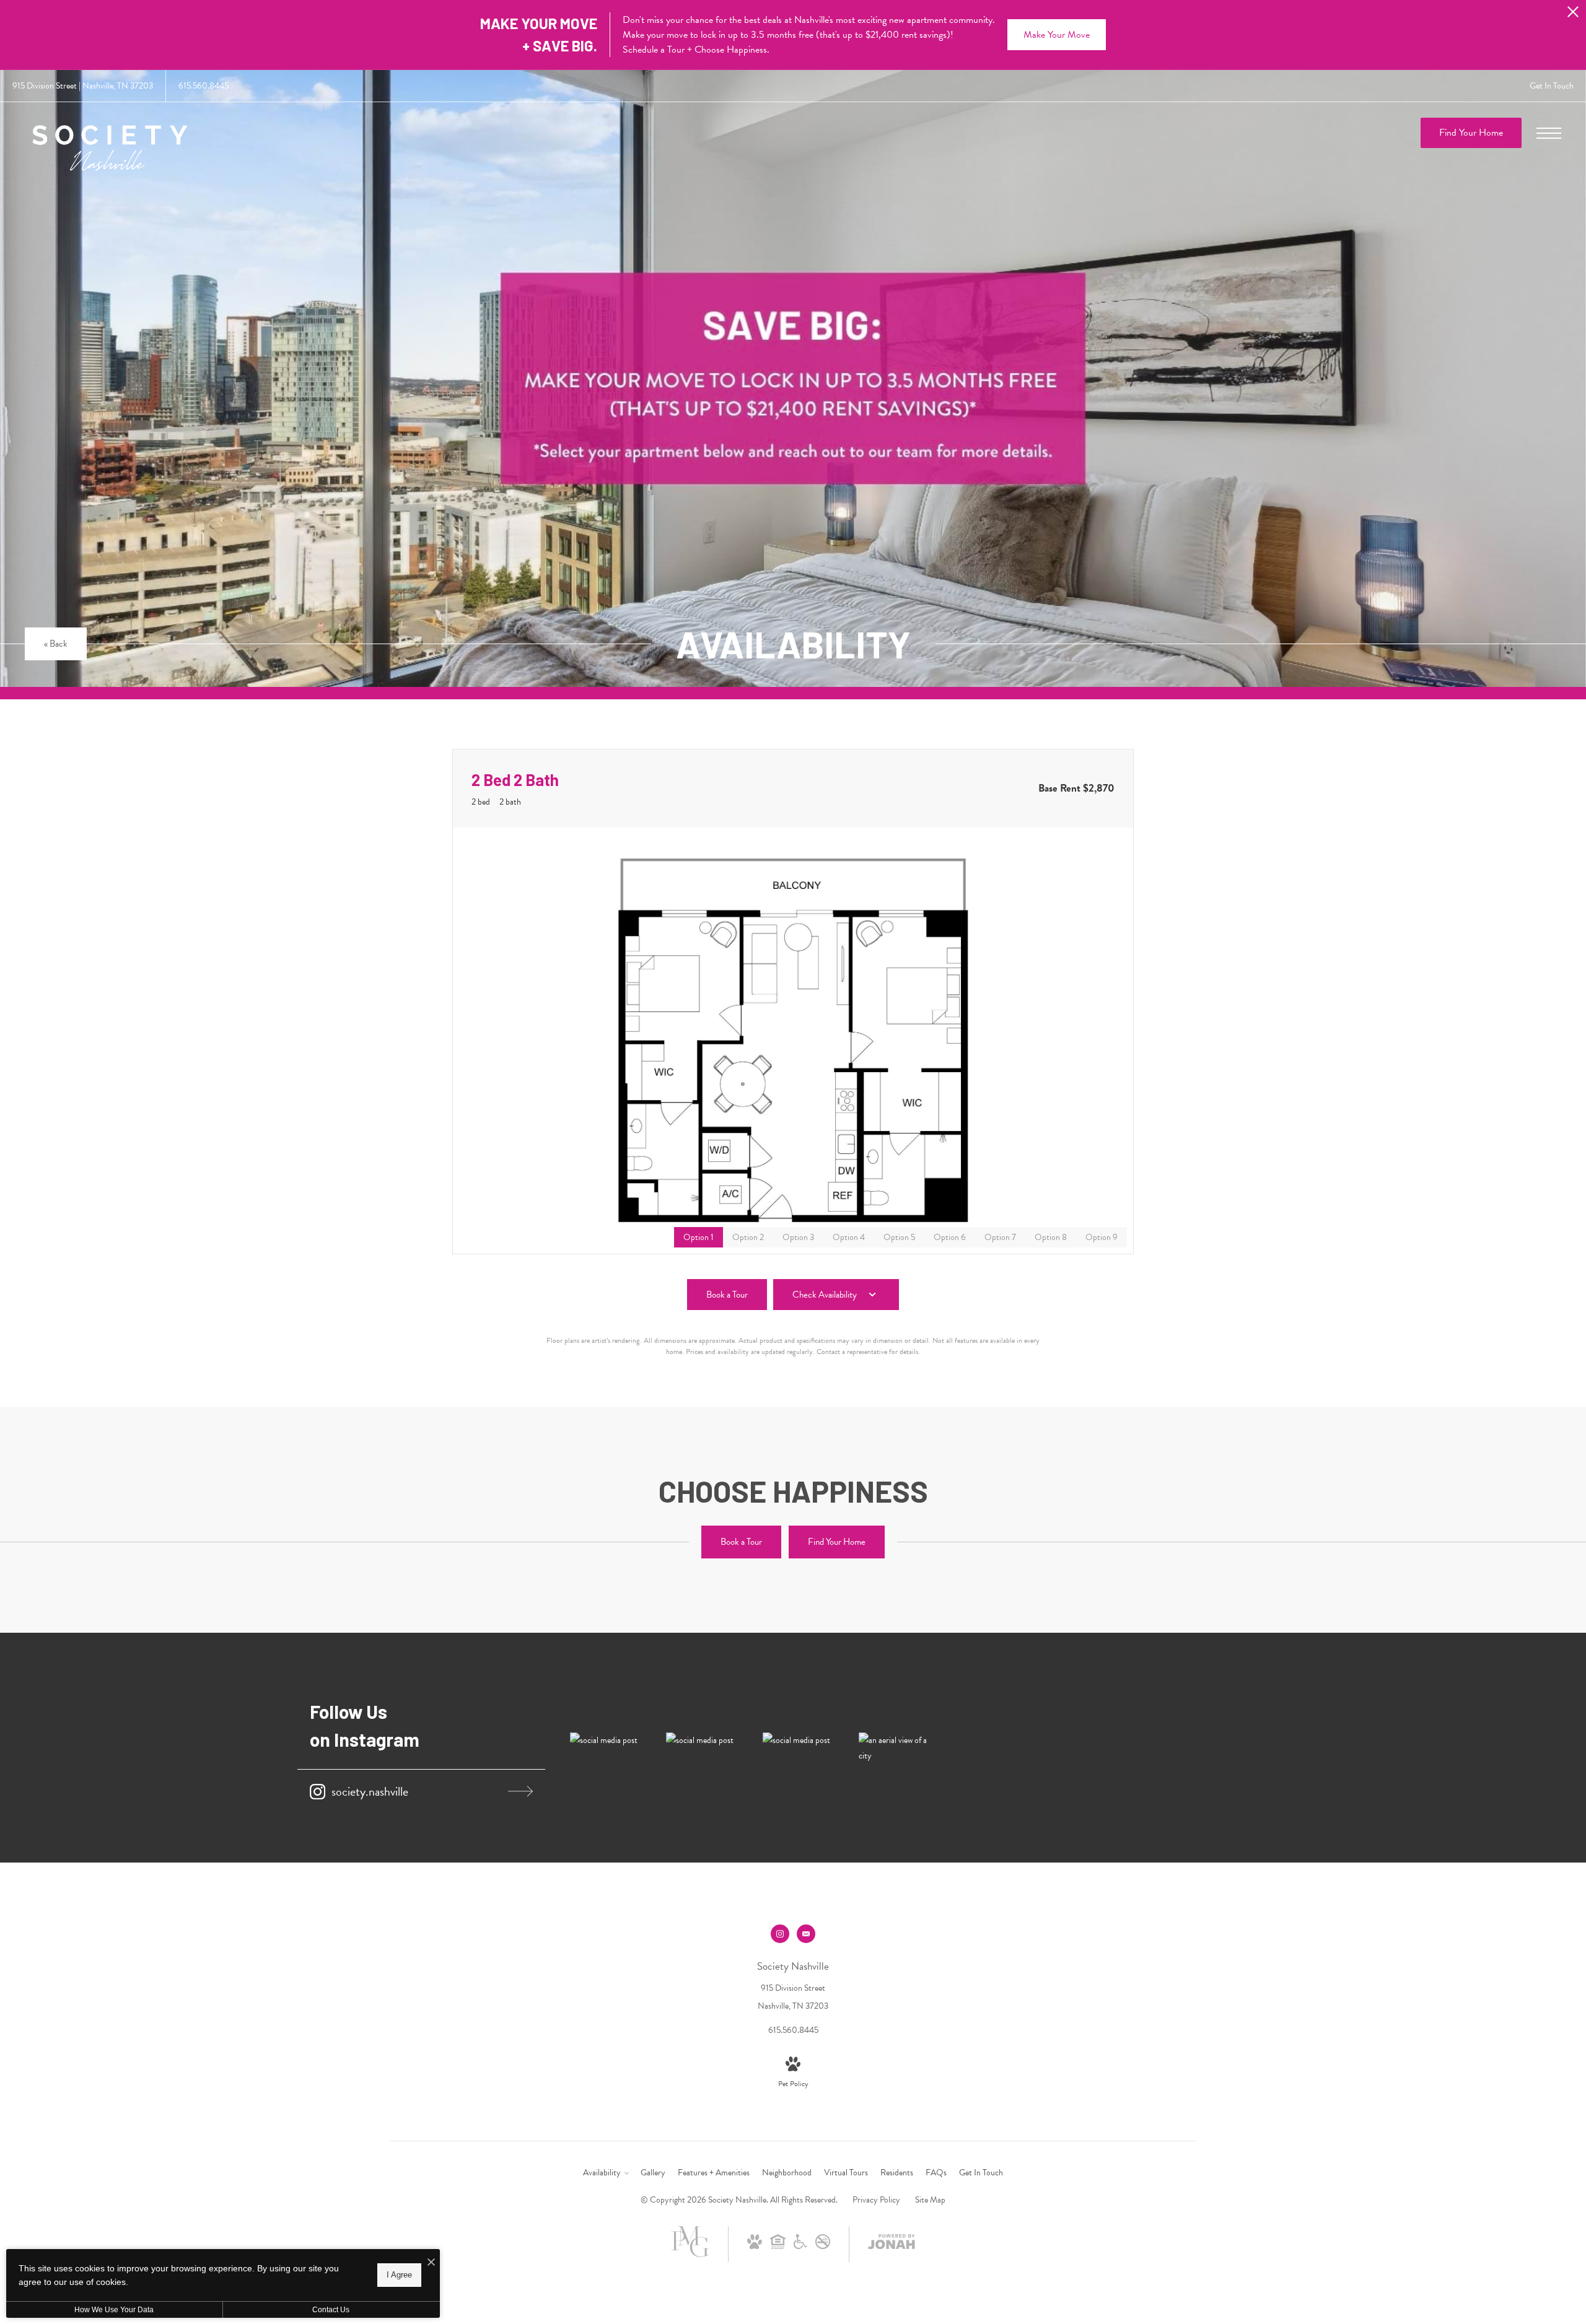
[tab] (748, 1237)
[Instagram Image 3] (798, 1740)
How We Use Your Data (114, 2310)
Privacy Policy (876, 2200)
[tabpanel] (793, 1041)
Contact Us (331, 2310)
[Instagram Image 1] (606, 1740)
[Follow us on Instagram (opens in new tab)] (780, 1934)
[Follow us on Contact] (806, 1934)
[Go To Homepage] (110, 150)
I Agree (399, 2275)
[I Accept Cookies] (431, 2263)
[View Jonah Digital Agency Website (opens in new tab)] (892, 2244)
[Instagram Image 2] (702, 1740)
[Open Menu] (1549, 133)
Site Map (930, 2200)
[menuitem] (605, 2173)
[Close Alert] (1573, 15)
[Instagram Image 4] (894, 1748)
